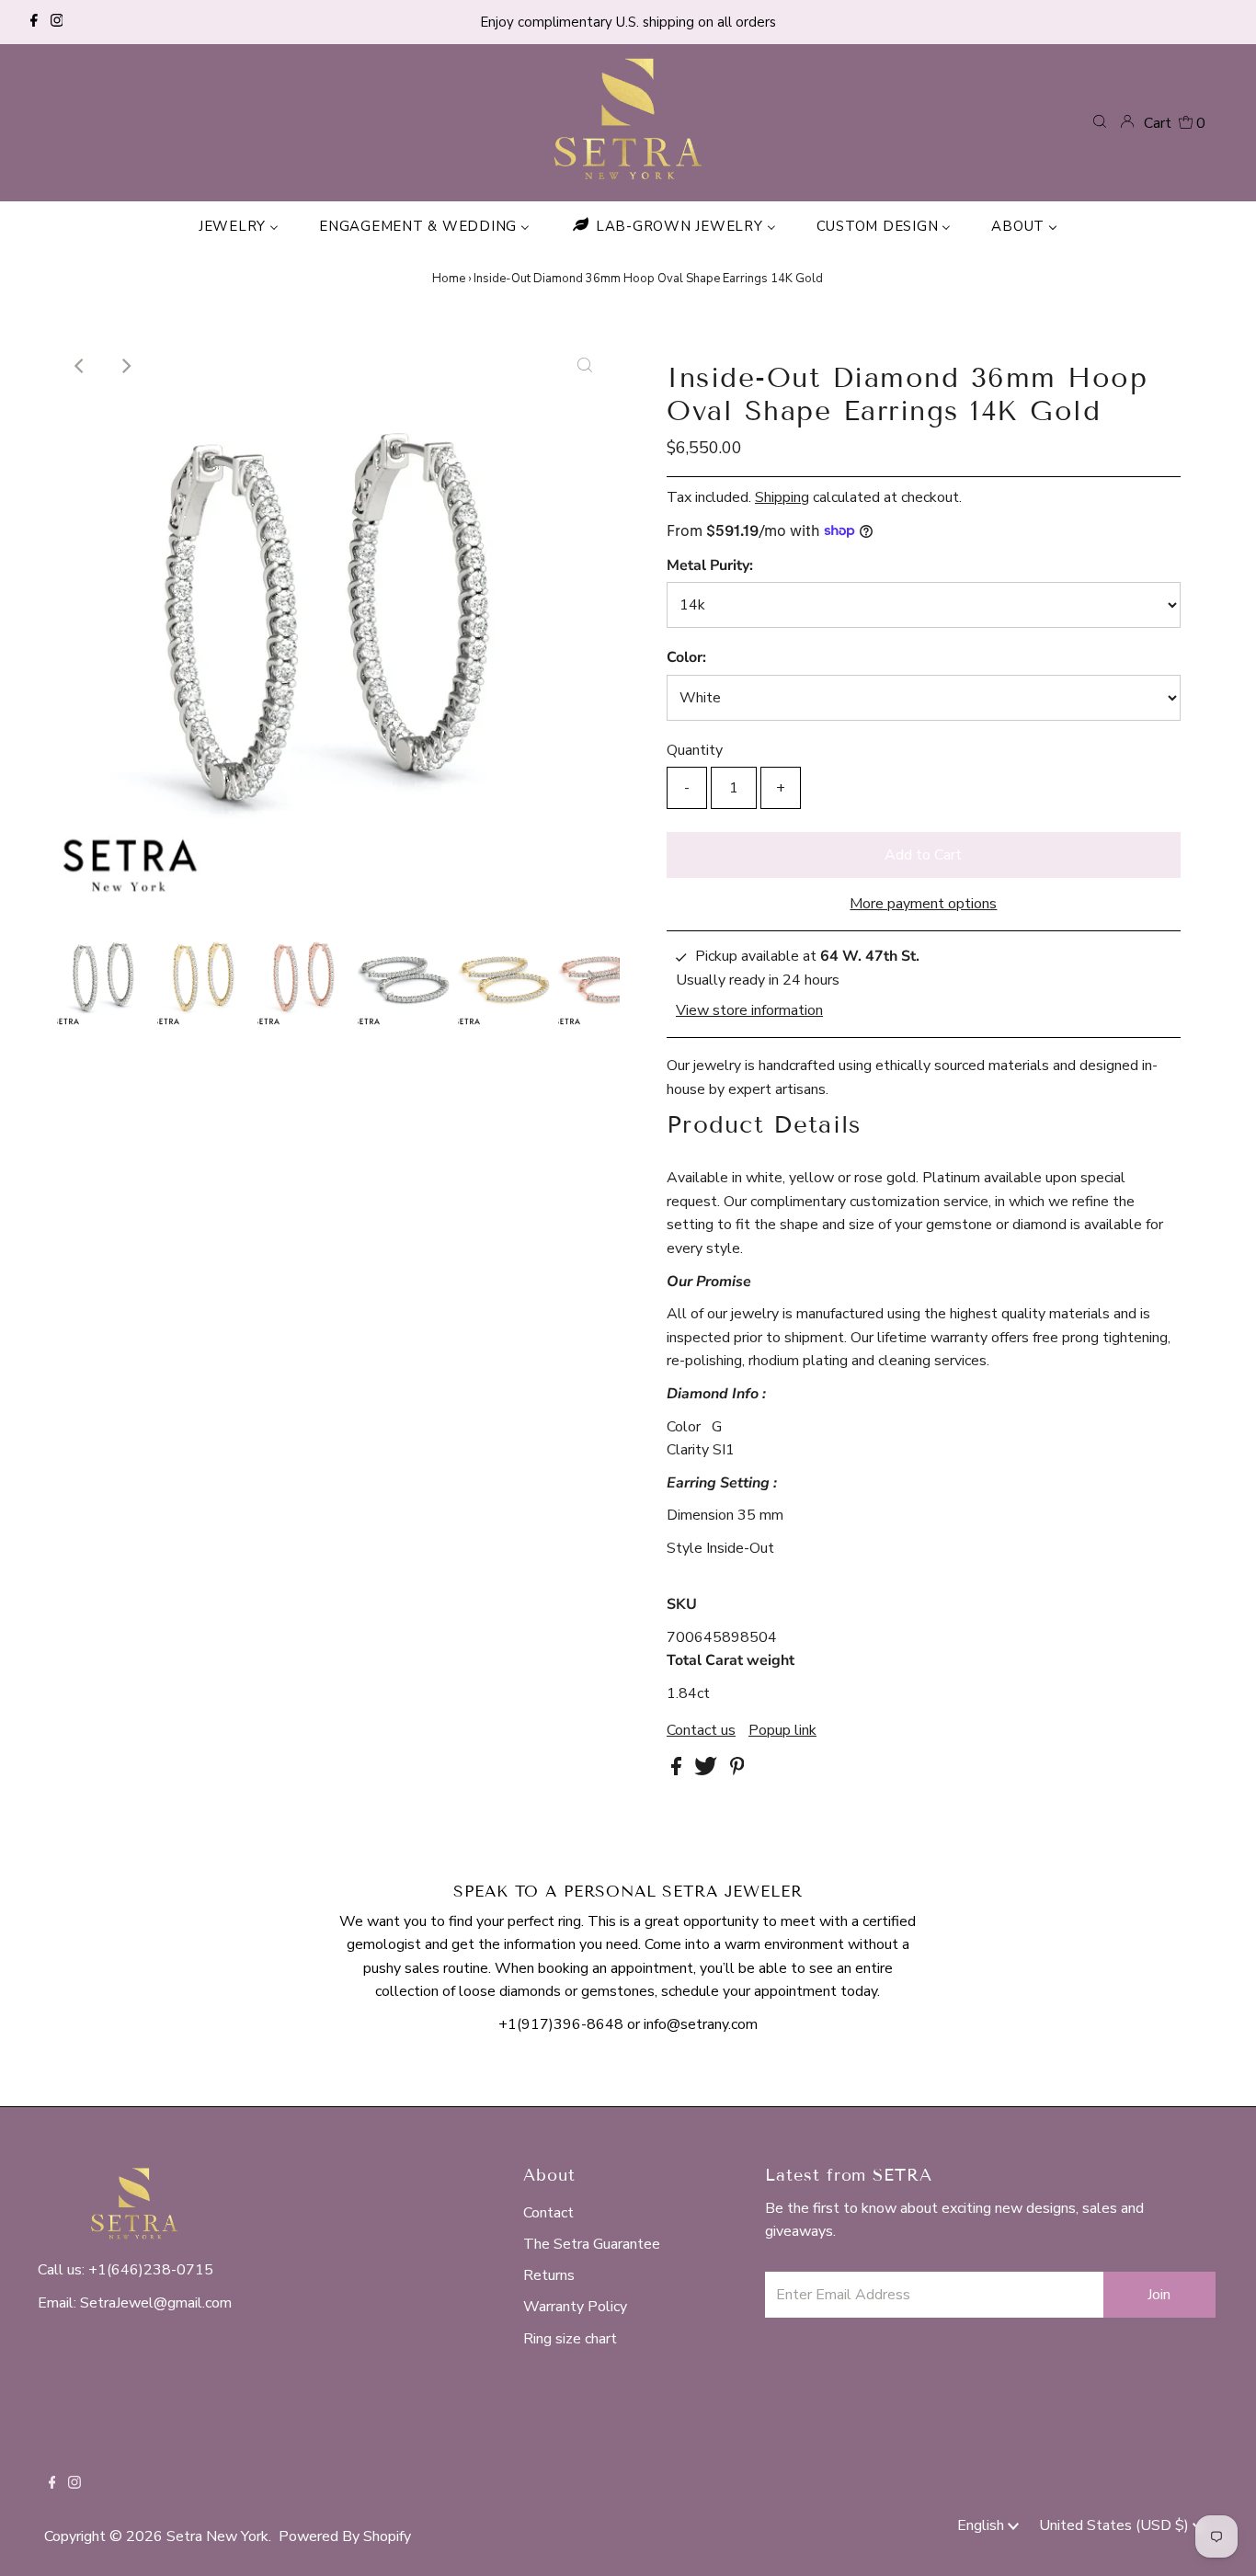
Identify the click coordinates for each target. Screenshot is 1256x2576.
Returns (549, 2275)
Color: (686, 657)
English (982, 2525)
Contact (548, 2213)
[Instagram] (57, 22)
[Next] (125, 366)
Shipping (782, 497)
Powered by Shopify (345, 2536)
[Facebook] (34, 22)
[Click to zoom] (585, 366)
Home (449, 279)
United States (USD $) (1116, 2525)
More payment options (923, 904)
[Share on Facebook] (678, 1771)
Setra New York (217, 2536)
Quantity (695, 750)
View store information (749, 1010)
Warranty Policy (575, 2307)
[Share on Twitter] (708, 1771)
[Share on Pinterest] (737, 1771)
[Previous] (80, 366)
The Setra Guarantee (592, 2244)
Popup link (782, 1730)
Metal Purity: (710, 565)
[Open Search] (1100, 122)
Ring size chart (570, 2339)
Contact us (701, 1730)
